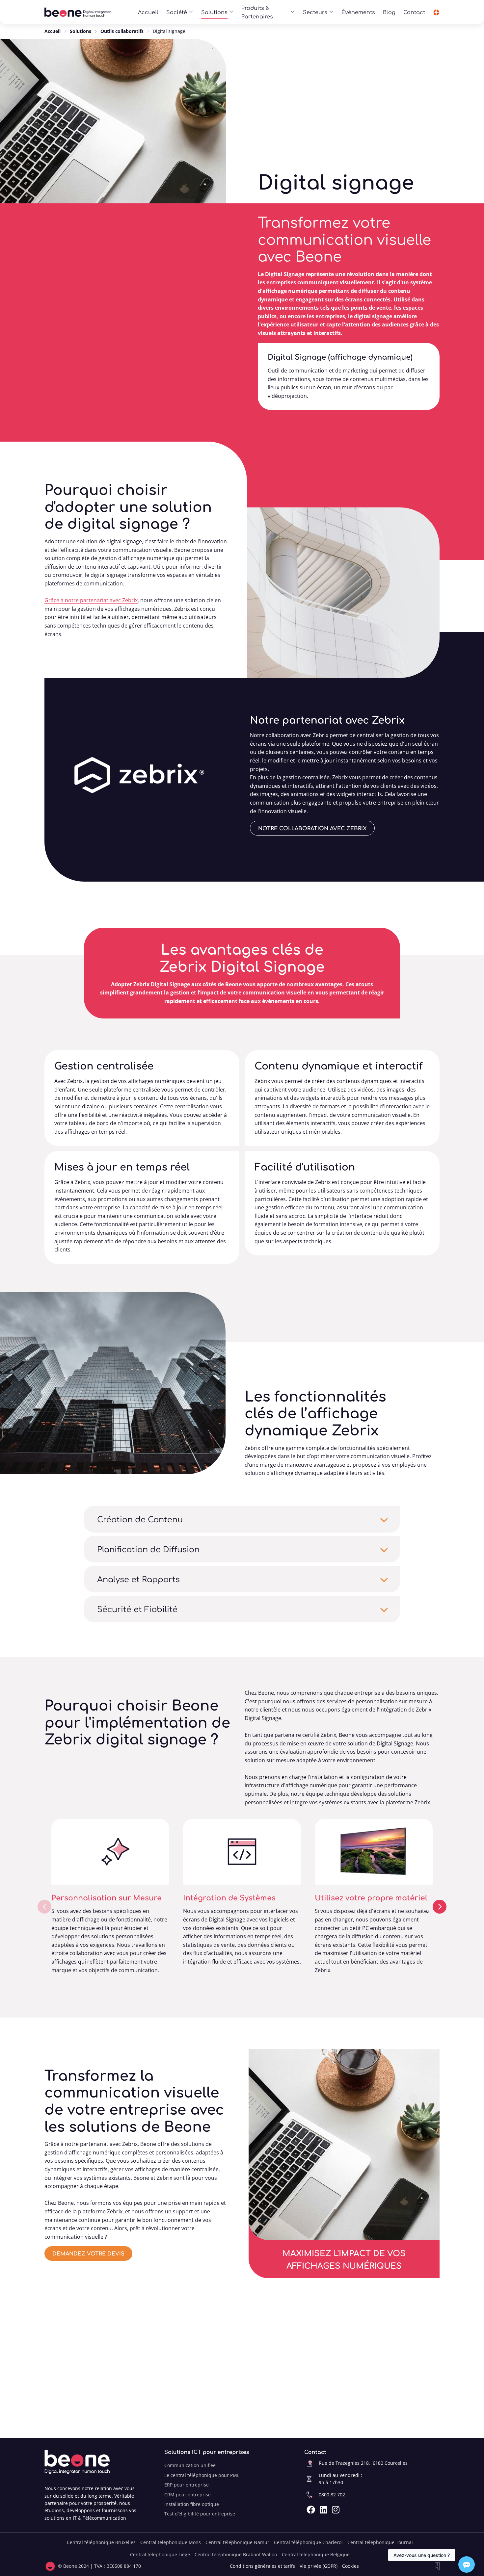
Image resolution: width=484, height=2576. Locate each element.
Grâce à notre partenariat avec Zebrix (91, 600)
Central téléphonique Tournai (380, 2542)
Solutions (214, 12)
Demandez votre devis (88, 2253)
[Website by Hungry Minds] (437, 2566)
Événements (358, 12)
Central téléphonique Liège (160, 2554)
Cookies (350, 2566)
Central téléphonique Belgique (316, 2554)
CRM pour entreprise (188, 2495)
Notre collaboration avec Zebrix (312, 828)
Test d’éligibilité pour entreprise (200, 2514)
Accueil (148, 12)
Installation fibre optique (192, 2504)
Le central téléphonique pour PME (202, 2475)
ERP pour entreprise (187, 2485)
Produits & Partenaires (257, 12)
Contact (414, 12)
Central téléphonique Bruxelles (101, 2542)
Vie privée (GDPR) (319, 2566)
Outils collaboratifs (122, 31)
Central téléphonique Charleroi (308, 2542)
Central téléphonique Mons (171, 2542)
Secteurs (315, 12)
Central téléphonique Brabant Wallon (236, 2554)
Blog (389, 12)
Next (440, 1907)
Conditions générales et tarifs (262, 2566)
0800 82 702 (332, 2495)
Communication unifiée (190, 2465)
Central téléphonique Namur (237, 2542)
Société (177, 12)
